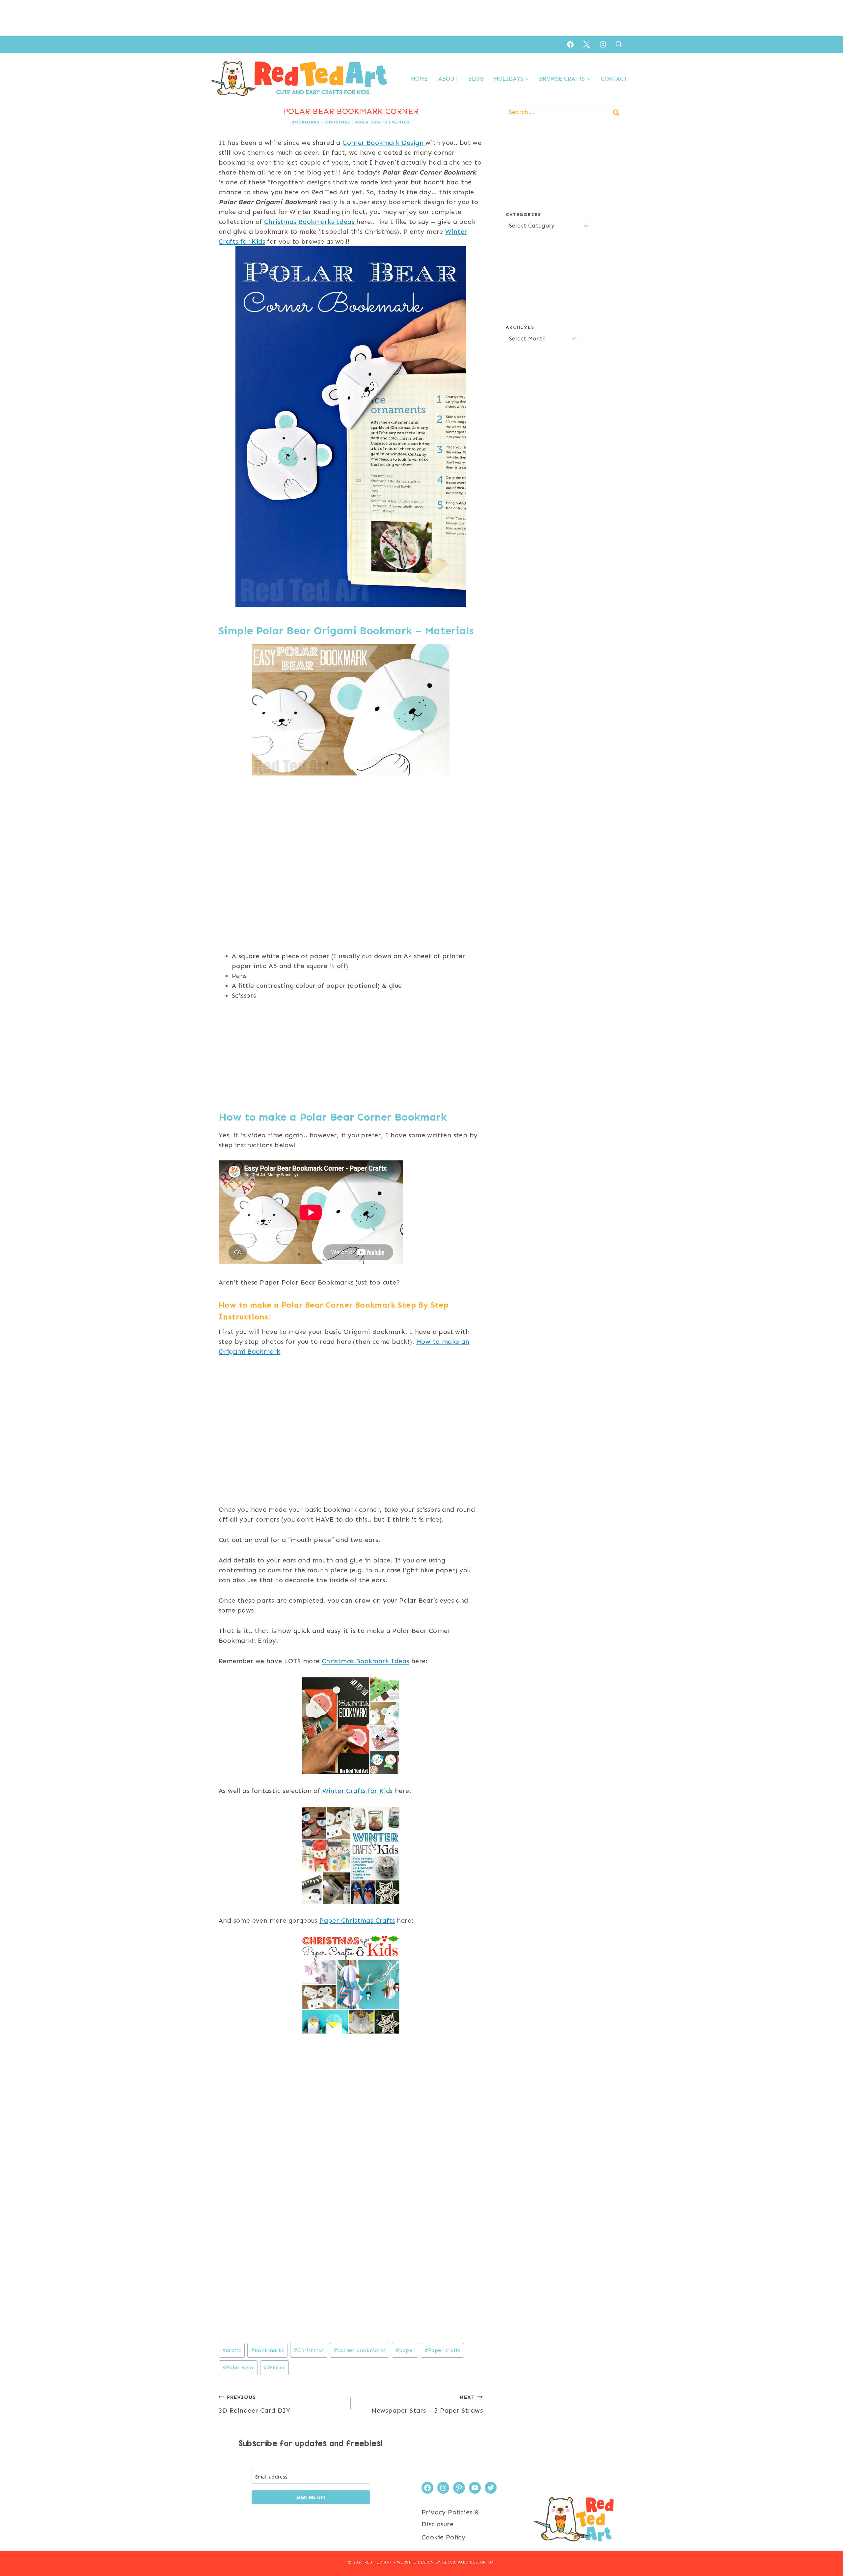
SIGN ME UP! (311, 2497)
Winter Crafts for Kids (358, 1791)
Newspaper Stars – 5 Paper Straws (427, 2404)
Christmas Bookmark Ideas (366, 1661)
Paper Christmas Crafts (357, 1920)
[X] (586, 44)
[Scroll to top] (827, 2550)
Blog (476, 79)
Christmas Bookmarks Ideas (310, 222)
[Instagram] (603, 44)
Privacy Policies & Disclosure (450, 2518)
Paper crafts (443, 2350)
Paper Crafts (371, 122)
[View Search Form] (619, 44)
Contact (614, 79)
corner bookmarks (360, 2350)
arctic (232, 2350)
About (448, 79)
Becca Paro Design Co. (469, 2562)
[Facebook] (570, 44)
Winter (401, 122)
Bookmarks (306, 122)
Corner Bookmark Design (384, 143)
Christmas (337, 122)
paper (405, 2350)
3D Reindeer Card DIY (254, 2404)
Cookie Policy (443, 2537)
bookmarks (268, 2350)
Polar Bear (238, 2367)
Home (419, 79)
